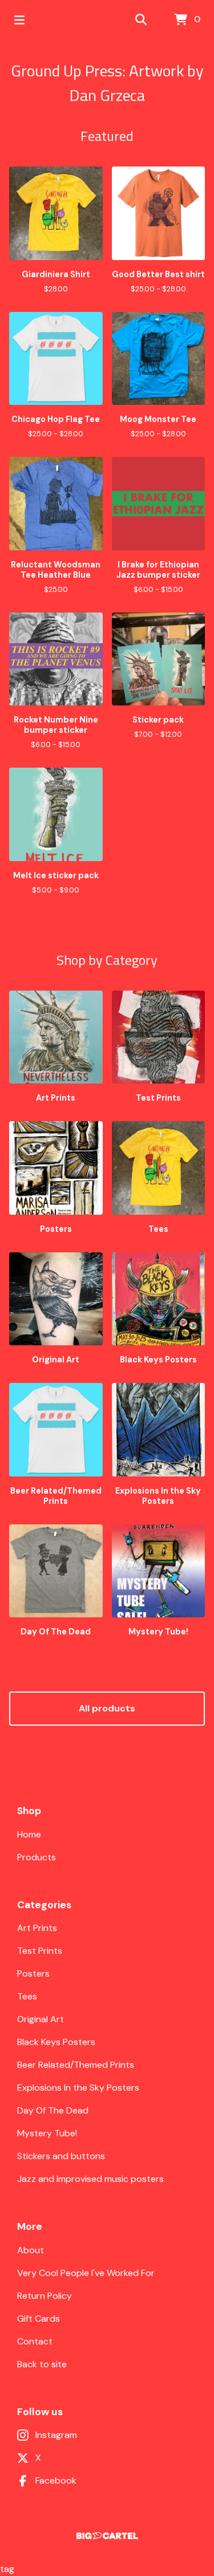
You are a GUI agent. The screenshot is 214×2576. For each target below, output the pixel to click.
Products (37, 1857)
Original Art (41, 2019)
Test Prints (40, 1951)
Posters (33, 1973)
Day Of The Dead (53, 2110)
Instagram (56, 2435)
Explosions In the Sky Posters (78, 2088)
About (31, 2250)
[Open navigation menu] (19, 20)
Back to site (42, 2364)
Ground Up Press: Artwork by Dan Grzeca (107, 83)
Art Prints (37, 1928)
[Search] (141, 20)
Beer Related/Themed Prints (76, 2065)
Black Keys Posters (56, 2042)
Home (29, 1834)
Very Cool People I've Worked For (86, 2273)
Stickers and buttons (61, 2156)
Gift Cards (39, 2319)
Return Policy (45, 2296)
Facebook (56, 2480)
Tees (27, 1996)
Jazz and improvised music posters (90, 2179)
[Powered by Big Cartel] (107, 2536)
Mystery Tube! (47, 2133)
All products (107, 1708)
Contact (35, 2341)
